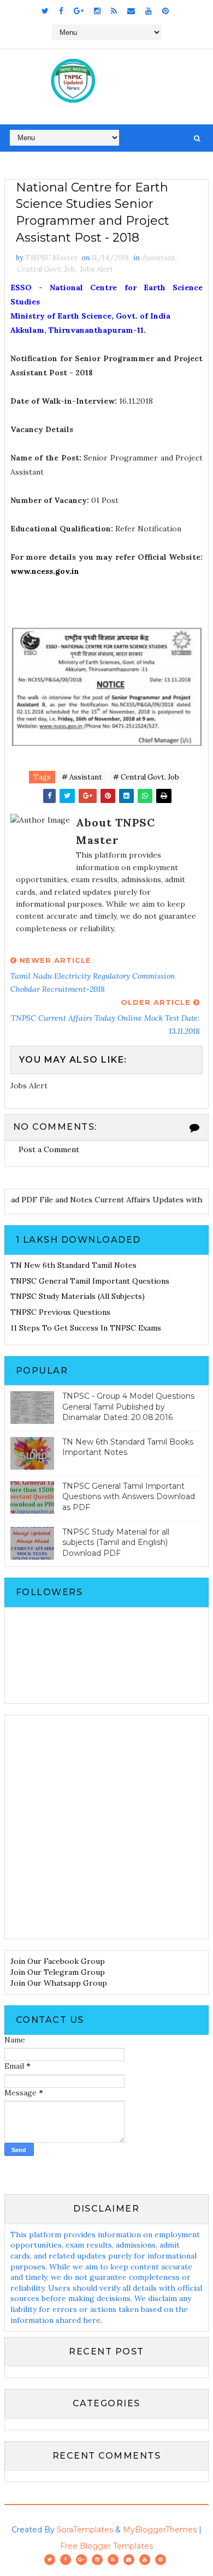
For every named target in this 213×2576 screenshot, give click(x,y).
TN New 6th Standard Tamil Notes (73, 1265)
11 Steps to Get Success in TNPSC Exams (86, 1328)
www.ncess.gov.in (45, 571)
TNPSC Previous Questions (60, 1312)
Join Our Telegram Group (58, 1972)
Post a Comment (49, 1149)
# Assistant (82, 777)
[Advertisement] (106, 1827)
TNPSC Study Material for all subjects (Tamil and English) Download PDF (116, 1542)
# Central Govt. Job (146, 777)
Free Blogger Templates (106, 2546)
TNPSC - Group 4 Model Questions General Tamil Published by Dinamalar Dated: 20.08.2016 (128, 1407)
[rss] (114, 11)
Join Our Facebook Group (58, 1961)
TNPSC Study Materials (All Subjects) (78, 1296)
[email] (131, 11)
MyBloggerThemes (160, 2530)
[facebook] (61, 11)
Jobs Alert (96, 269)
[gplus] (79, 11)
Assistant (159, 258)
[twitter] (45, 11)
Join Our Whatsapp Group (59, 1983)
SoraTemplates (85, 2530)
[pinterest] (165, 11)
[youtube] (149, 11)
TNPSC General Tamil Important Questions (90, 1281)
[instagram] (97, 11)
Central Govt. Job (46, 269)
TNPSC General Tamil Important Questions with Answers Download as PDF (129, 1497)
